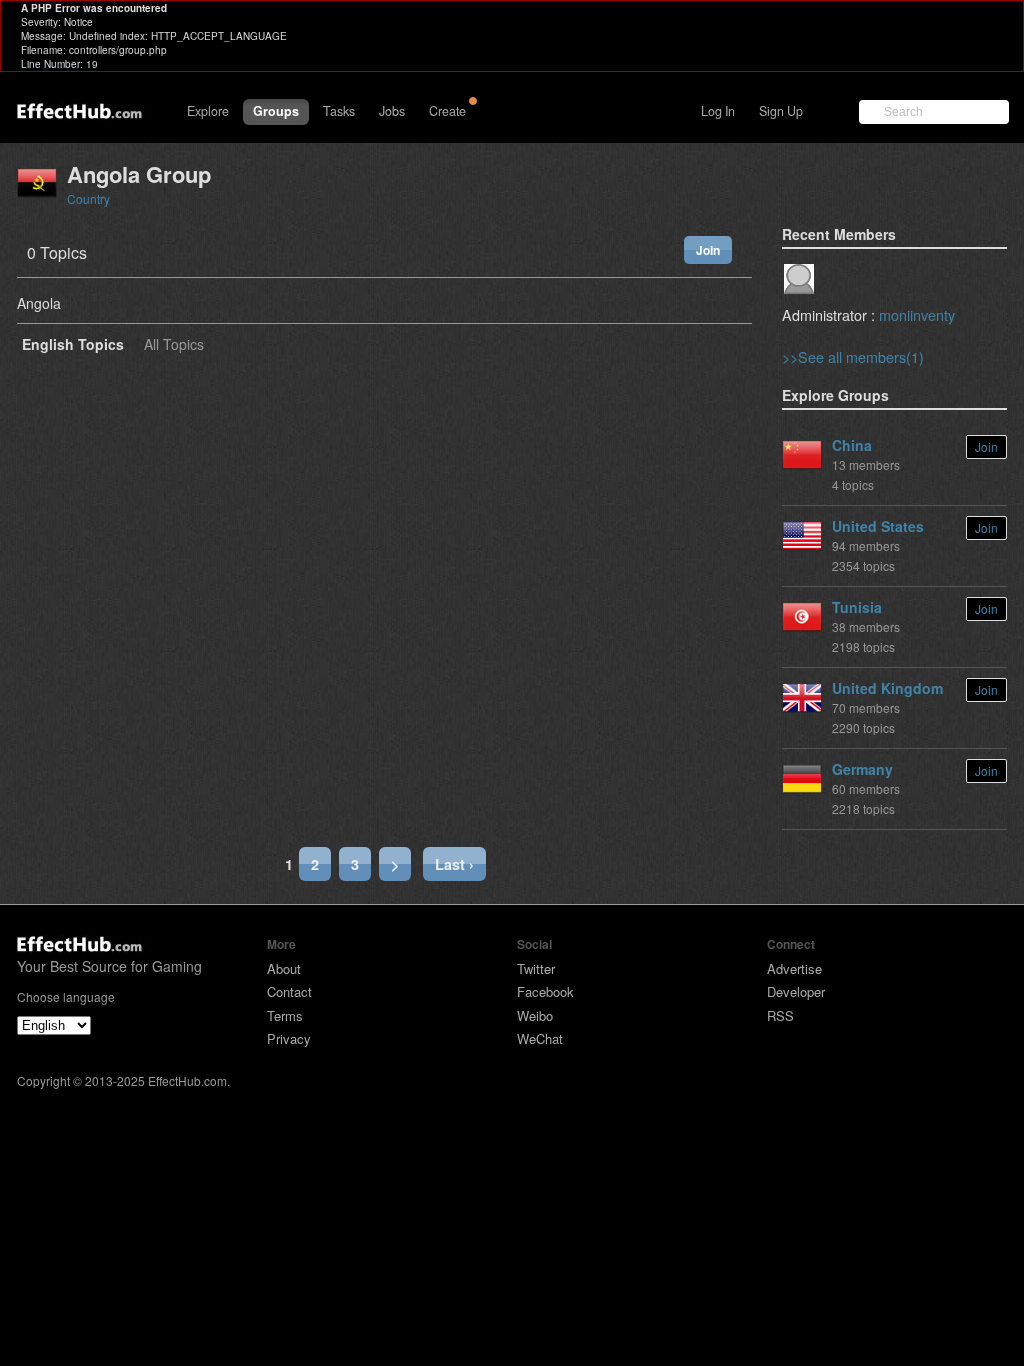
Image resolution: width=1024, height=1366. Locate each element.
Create (447, 111)
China (852, 445)
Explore (208, 111)
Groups (276, 111)
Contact (289, 991)
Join (708, 250)
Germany (862, 769)
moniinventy (917, 314)
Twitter (536, 968)
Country (88, 198)
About (284, 968)
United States (878, 526)
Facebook (545, 991)
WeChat (540, 1038)
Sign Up (781, 111)
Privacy (289, 1038)
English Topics (73, 345)
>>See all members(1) (853, 356)
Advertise (794, 968)
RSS (780, 1015)
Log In (718, 111)
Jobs (392, 111)
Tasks (339, 111)
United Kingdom (887, 688)
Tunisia (857, 607)
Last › (454, 864)
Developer (796, 991)
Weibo (535, 1015)
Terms (285, 1015)
